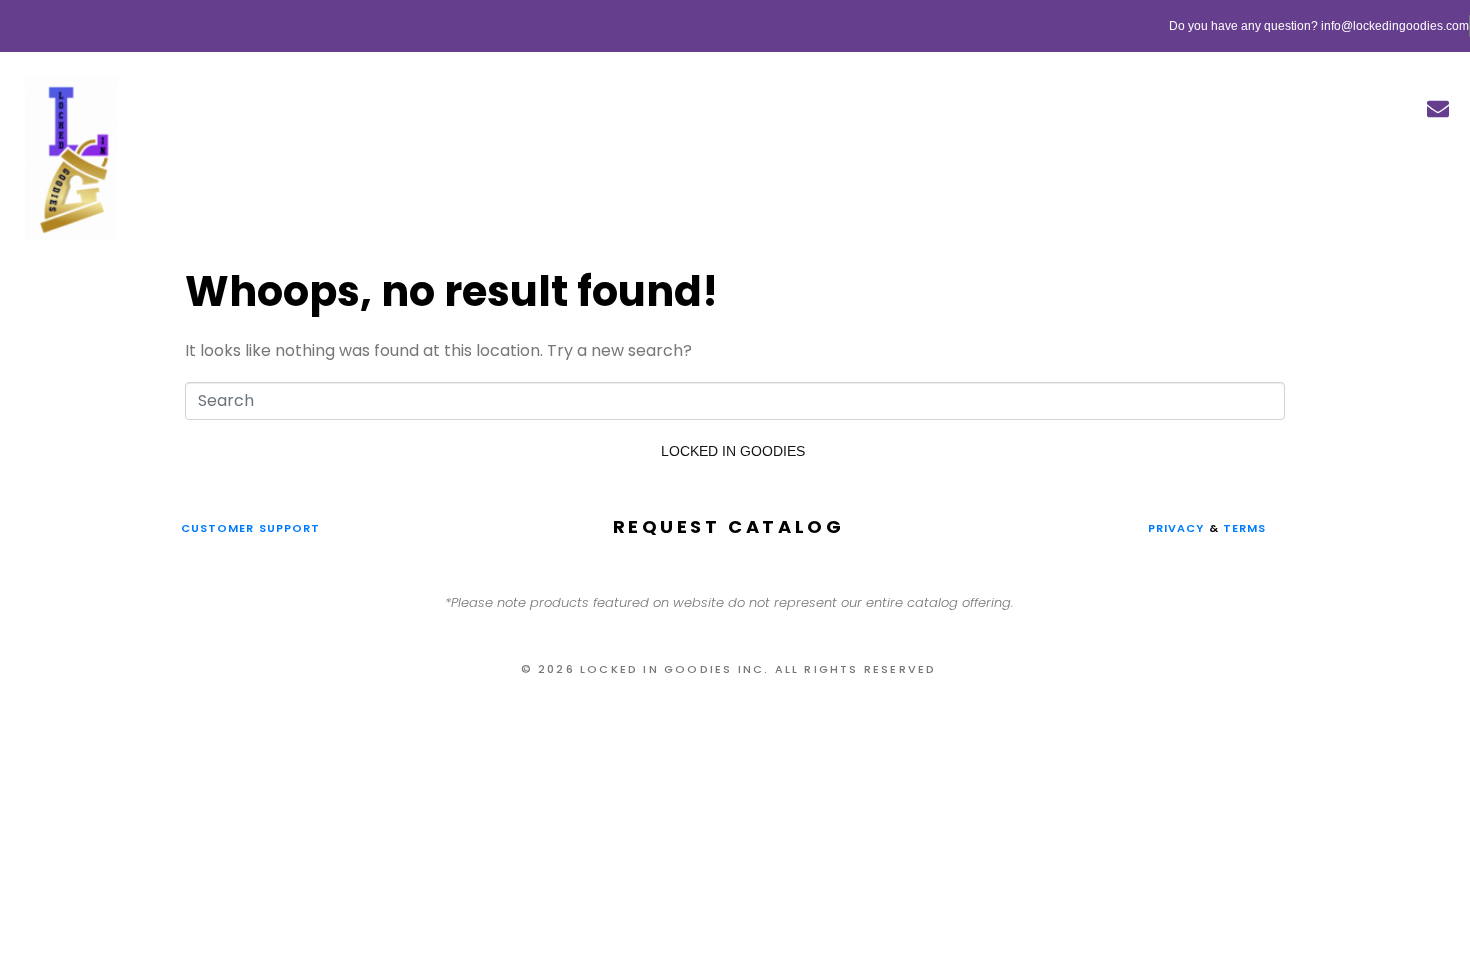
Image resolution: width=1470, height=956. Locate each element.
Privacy (1176, 528)
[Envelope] (1438, 109)
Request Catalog (729, 526)
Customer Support (251, 528)
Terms (1247, 528)
